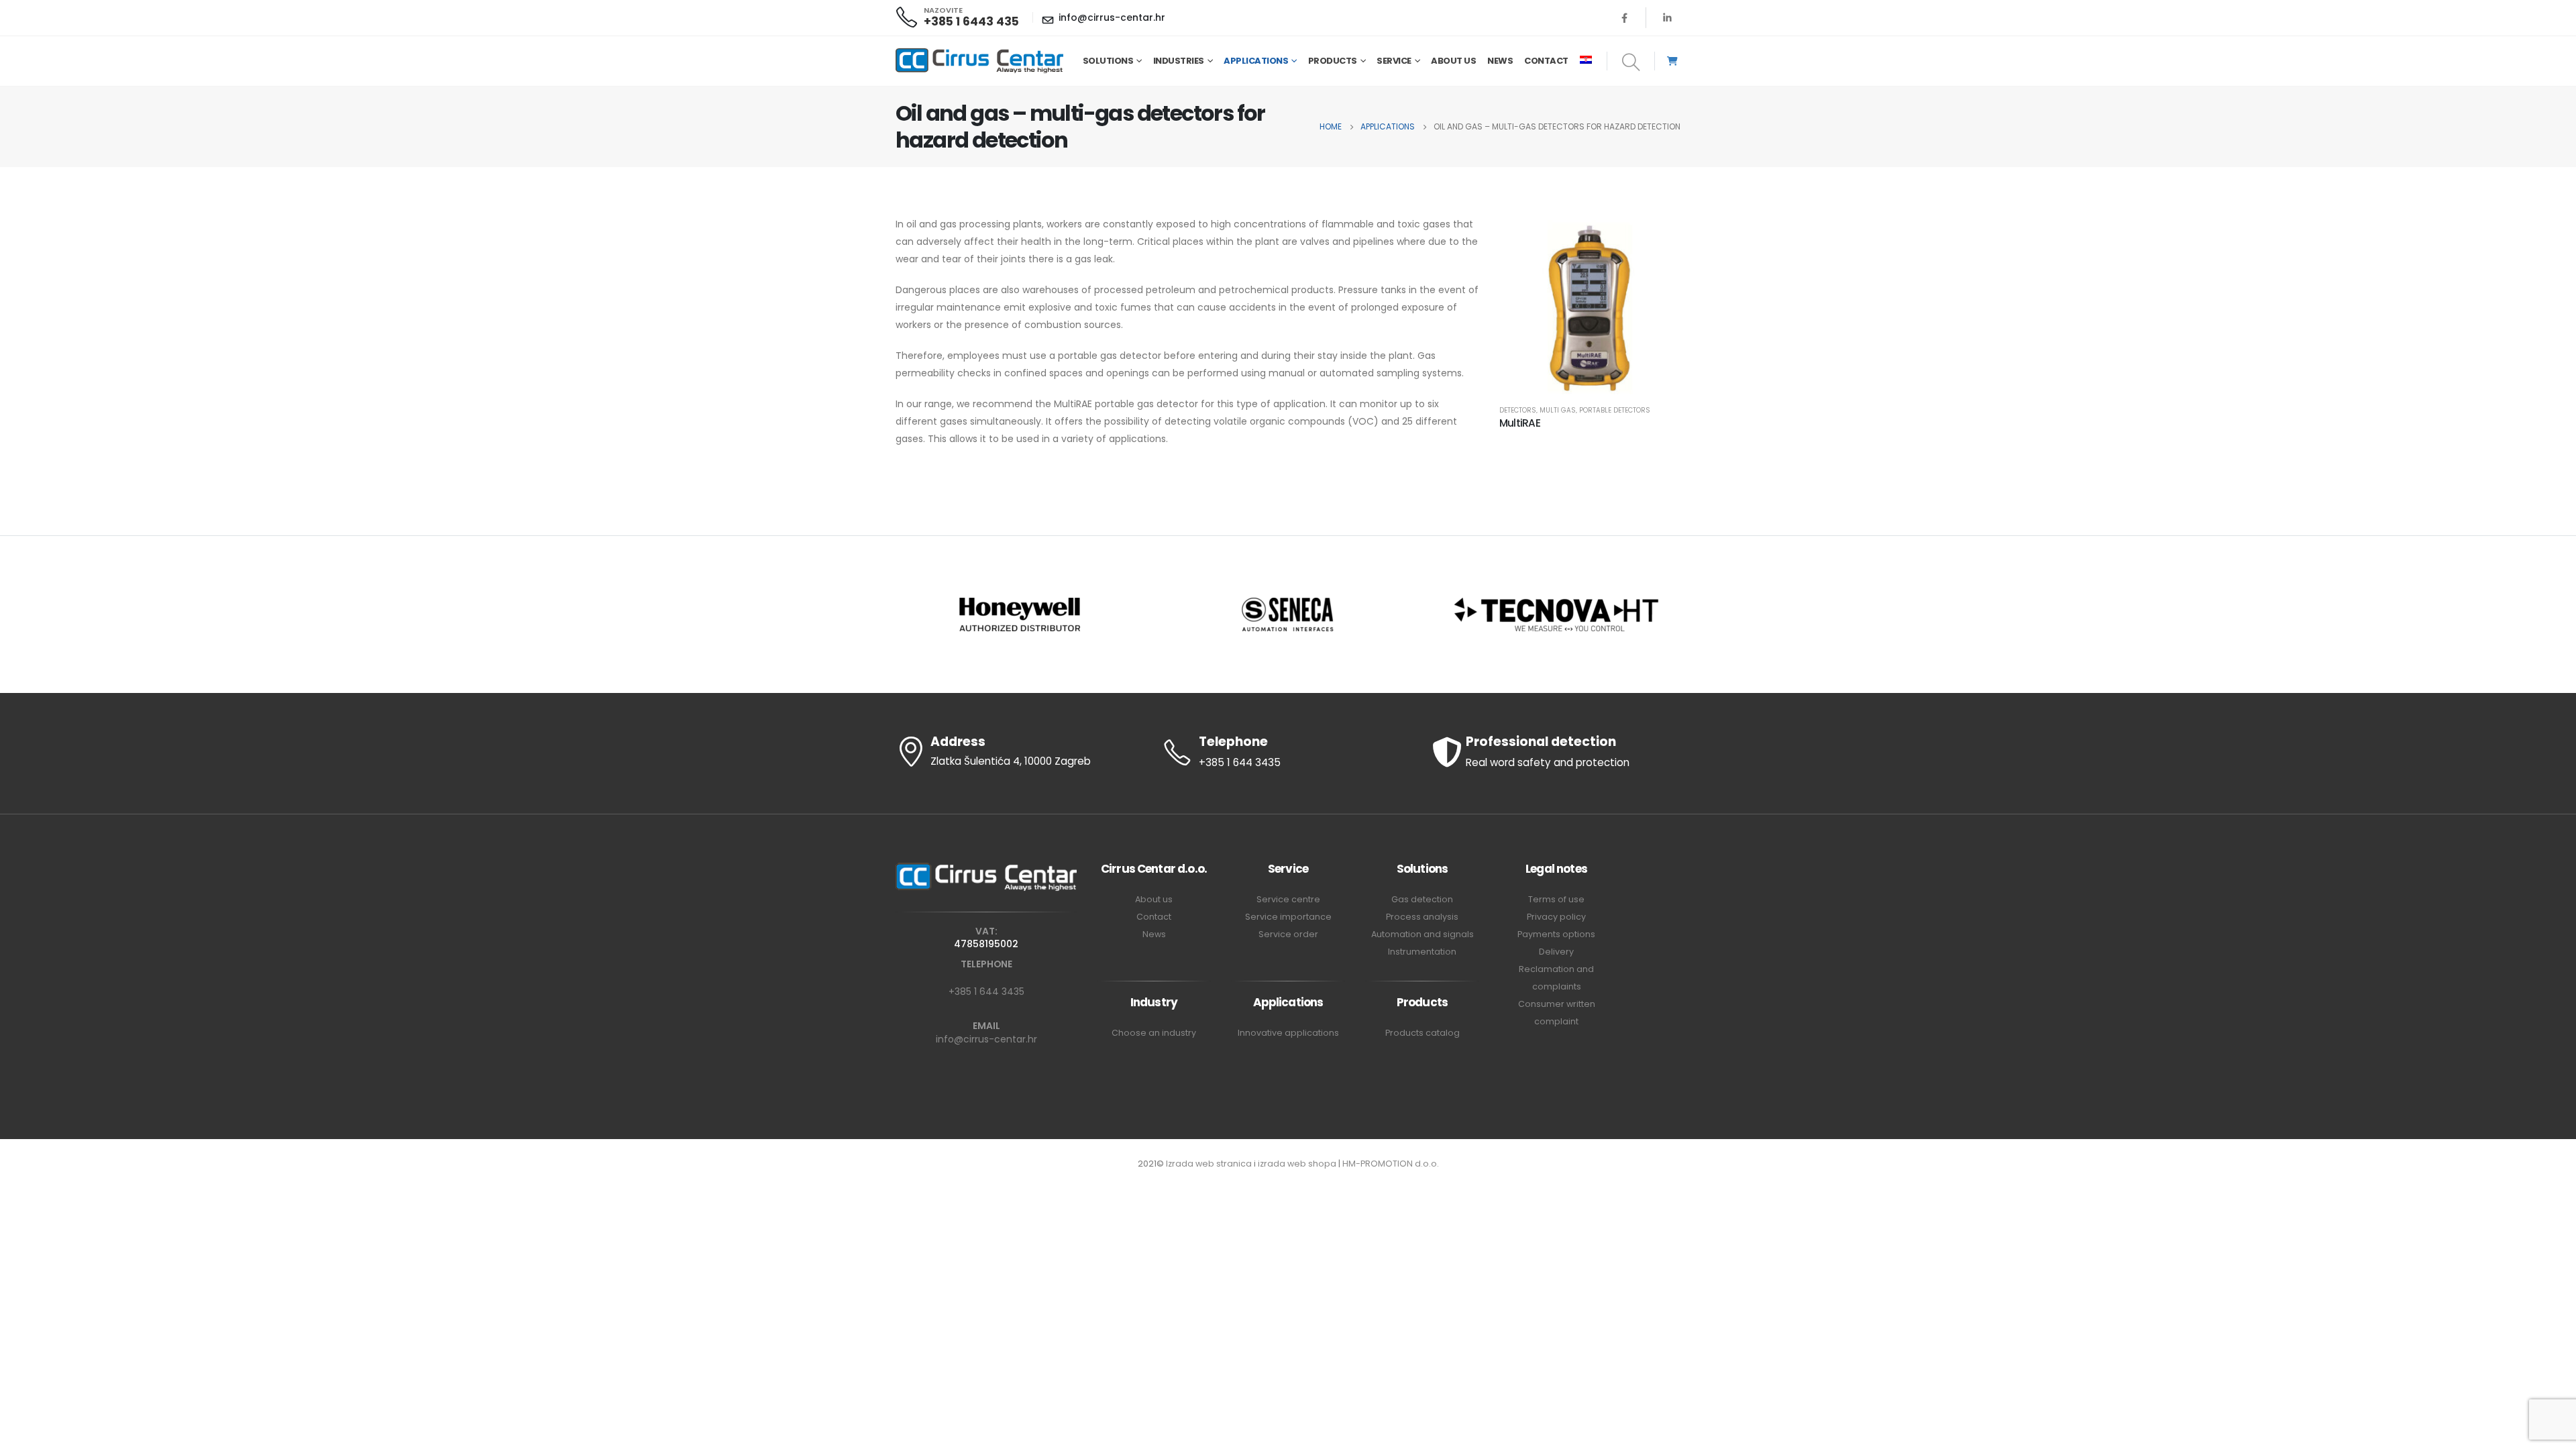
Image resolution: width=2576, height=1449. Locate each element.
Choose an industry (1154, 1033)
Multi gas (1558, 410)
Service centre (1288, 899)
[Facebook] (1625, 17)
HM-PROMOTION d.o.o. (1391, 1164)
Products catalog (1423, 1033)
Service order (1288, 934)
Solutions (1108, 61)
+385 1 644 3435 (986, 991)
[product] (1590, 306)
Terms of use (1556, 899)
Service (1394, 61)
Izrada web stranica (1209, 1164)
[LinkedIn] (1667, 17)
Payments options (1556, 934)
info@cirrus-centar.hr (986, 1039)
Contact (1546, 61)
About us (1453, 61)
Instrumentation (1422, 952)
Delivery (1556, 952)
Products (1333, 61)
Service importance (1288, 917)
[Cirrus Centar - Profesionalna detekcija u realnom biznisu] (979, 61)
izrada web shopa (1297, 1164)
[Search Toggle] (1631, 63)
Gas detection (1422, 899)
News (1500, 61)
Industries (1179, 61)
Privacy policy (1556, 917)
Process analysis (1422, 917)
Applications (1256, 61)
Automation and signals (1423, 934)
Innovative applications (1288, 1033)
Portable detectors (1615, 410)
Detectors (1518, 410)
